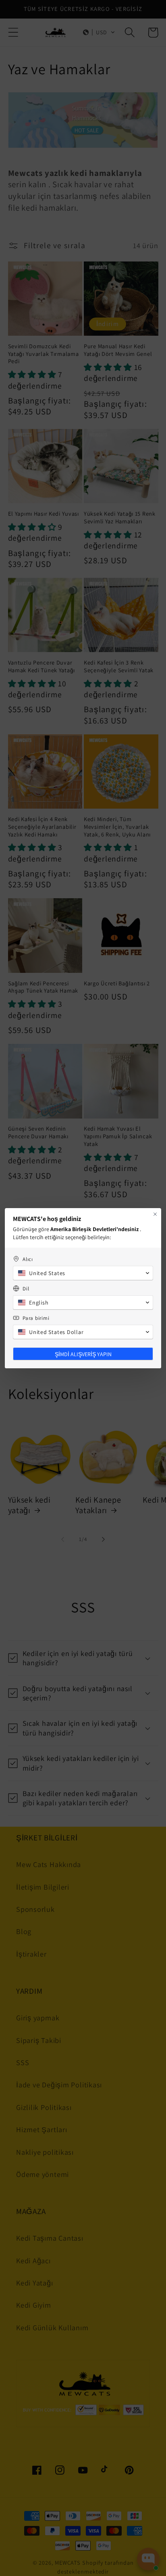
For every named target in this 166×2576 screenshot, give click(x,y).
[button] (83, 1273)
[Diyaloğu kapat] (155, 1214)
